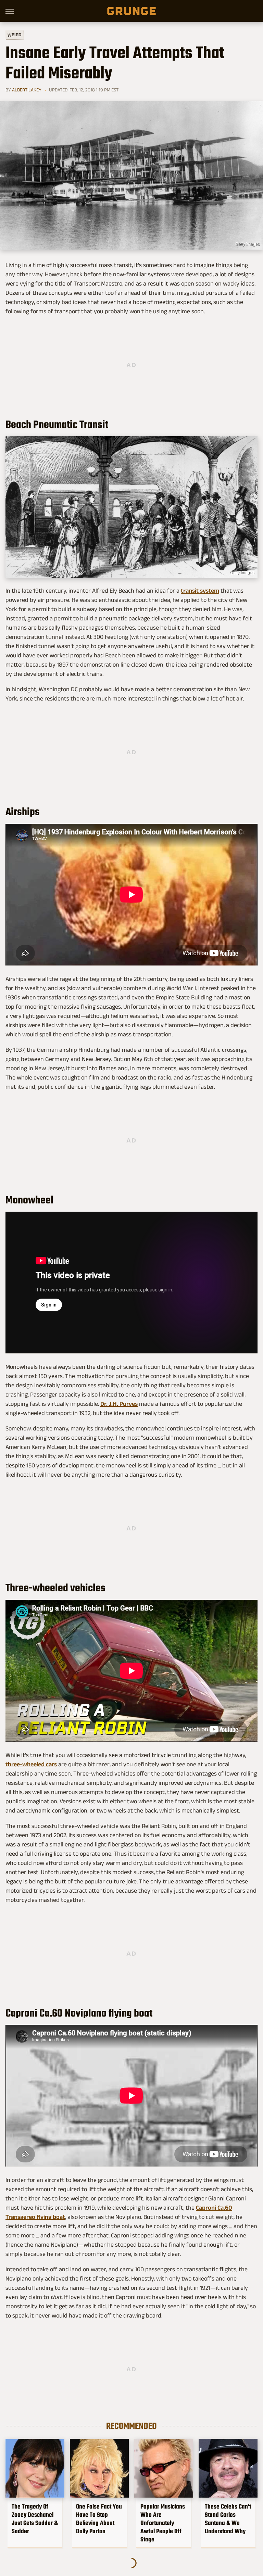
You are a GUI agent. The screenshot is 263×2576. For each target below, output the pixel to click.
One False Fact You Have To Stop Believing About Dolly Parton (99, 2519)
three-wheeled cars (31, 1764)
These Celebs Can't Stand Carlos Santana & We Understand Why (228, 2519)
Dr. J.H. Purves (119, 1404)
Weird (15, 34)
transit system (200, 591)
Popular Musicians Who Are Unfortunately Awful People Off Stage (163, 2523)
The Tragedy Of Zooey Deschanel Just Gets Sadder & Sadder (35, 2519)
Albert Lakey (27, 90)
